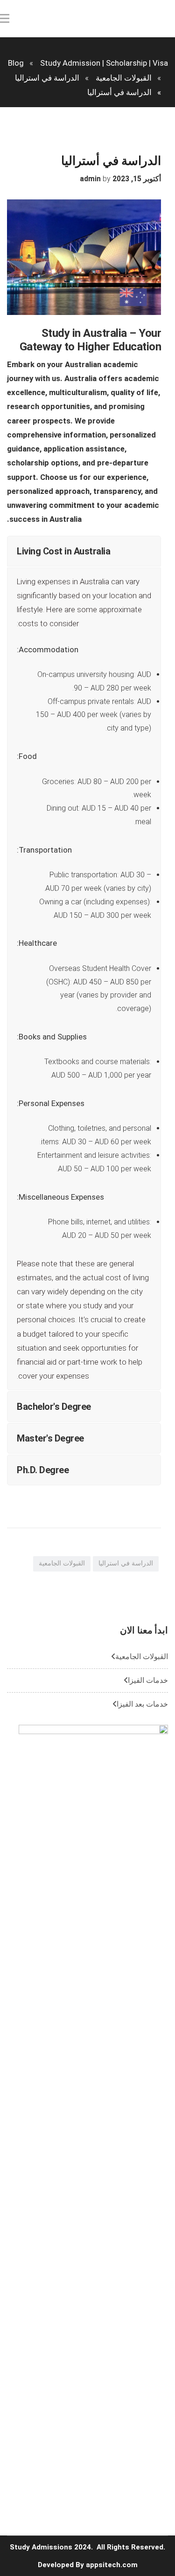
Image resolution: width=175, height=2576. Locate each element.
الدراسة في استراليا (126, 1563)
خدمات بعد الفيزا (142, 1704)
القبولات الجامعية (62, 1563)
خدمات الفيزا (148, 1680)
